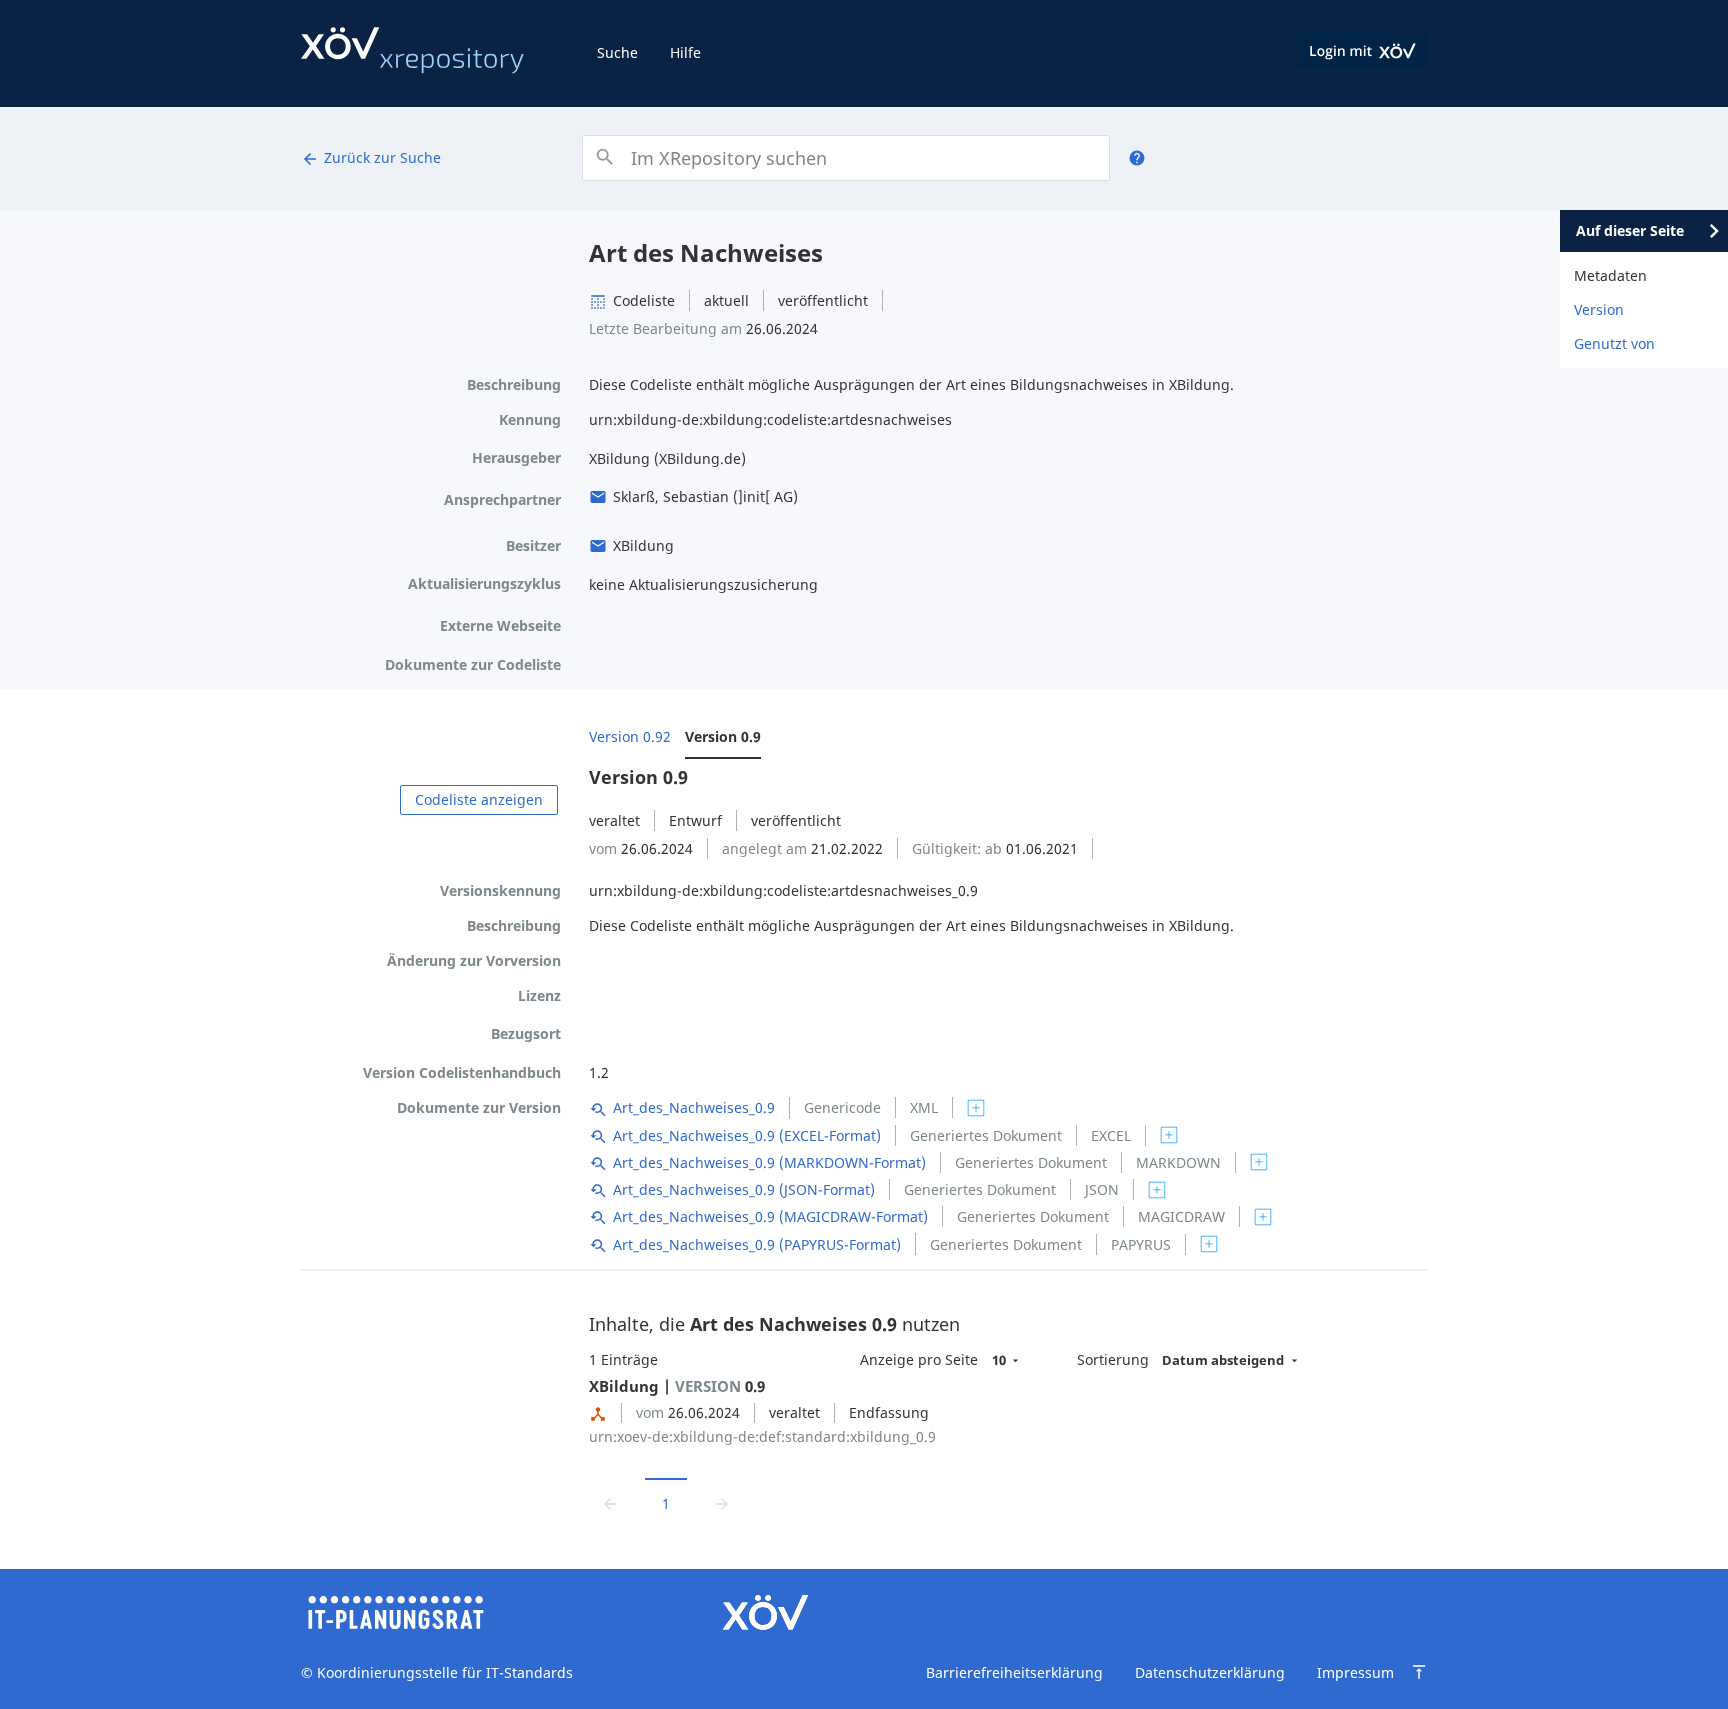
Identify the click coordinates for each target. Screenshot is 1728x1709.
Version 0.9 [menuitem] (723, 736)
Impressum (1355, 1672)
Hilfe (685, 52)
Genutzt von (1614, 343)
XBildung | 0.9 (677, 1386)
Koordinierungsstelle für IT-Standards (445, 1672)
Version (1599, 309)
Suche (617, 52)
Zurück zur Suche (371, 158)
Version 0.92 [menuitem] (630, 736)
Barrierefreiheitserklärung (1014, 1672)
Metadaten (1610, 275)
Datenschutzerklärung (1210, 1672)
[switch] (976, 1108)
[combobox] (845, 158)
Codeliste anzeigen (479, 799)
